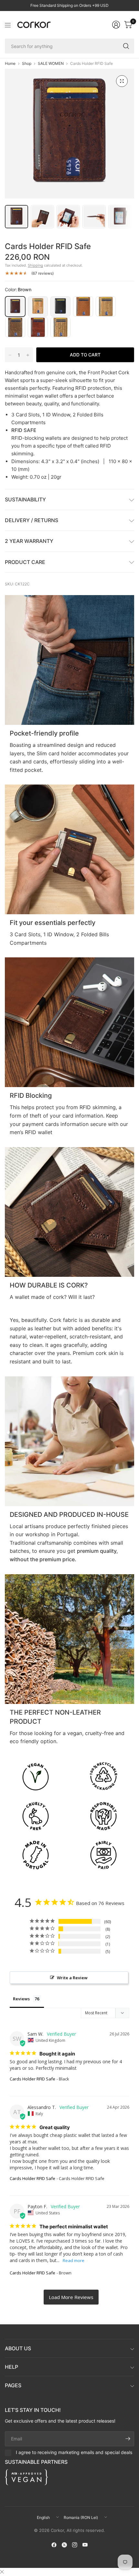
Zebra (60, 327)
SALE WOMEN (51, 64)
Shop (27, 64)
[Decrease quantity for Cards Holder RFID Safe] (10, 355)
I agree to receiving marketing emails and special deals (74, 2452)
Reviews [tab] (21, 1999)
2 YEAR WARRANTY (29, 541)
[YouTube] (85, 2545)
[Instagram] (75, 2545)
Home (10, 64)
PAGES (13, 2385)
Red (38, 327)
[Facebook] (54, 2545)
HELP (11, 2367)
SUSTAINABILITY (25, 499)
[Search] (126, 46)
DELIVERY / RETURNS (32, 520)
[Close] (2, 2572)
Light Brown (38, 306)
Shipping (35, 265)
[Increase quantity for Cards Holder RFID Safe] (28, 355)
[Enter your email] (128, 2439)
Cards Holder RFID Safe (32, 2079)
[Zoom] (122, 81)
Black (60, 306)
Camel (83, 306)
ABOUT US (18, 2348)
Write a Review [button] (72, 1978)
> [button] (71, 2297)
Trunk (15, 327)
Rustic (106, 306)
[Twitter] (64, 2545)
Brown (15, 306)
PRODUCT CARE (25, 562)
